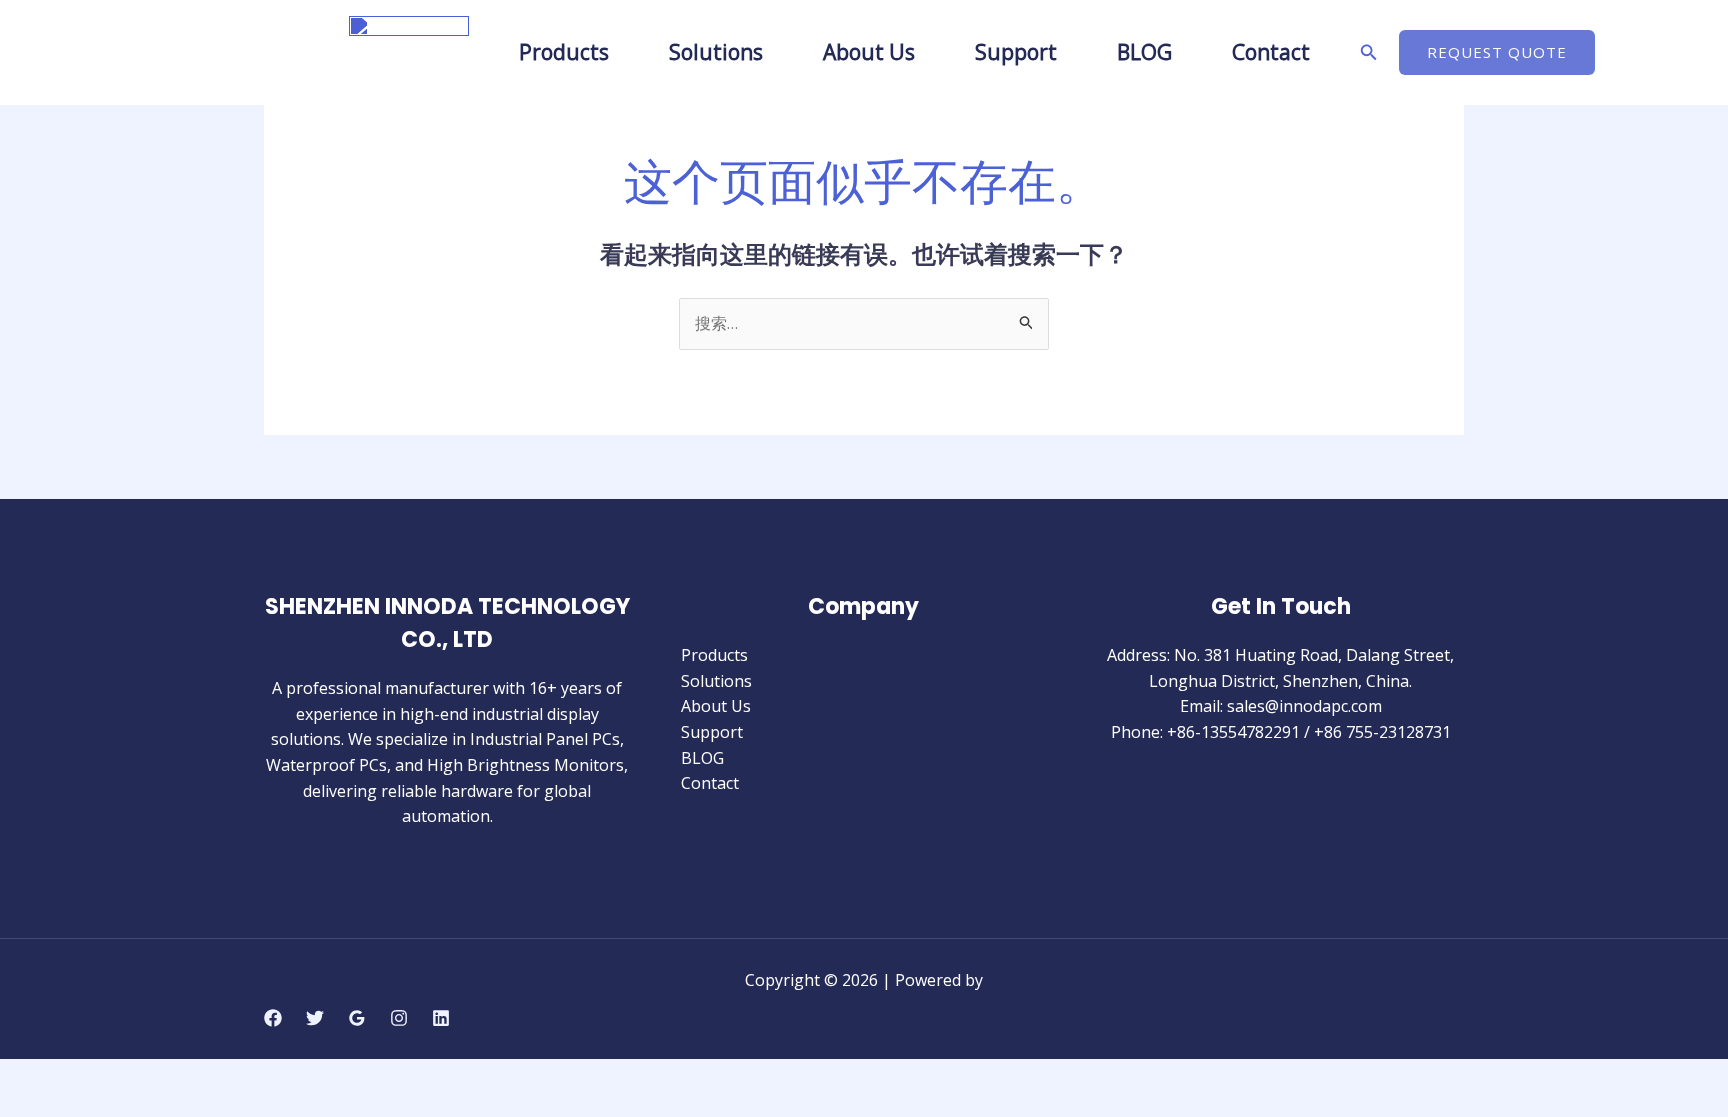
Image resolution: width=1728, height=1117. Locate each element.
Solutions (716, 52)
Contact (1271, 52)
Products (564, 52)
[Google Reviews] (357, 1018)
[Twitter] (315, 1018)
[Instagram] (399, 1018)
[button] (1369, 53)
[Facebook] (273, 1018)
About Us (869, 52)
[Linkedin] (441, 1018)
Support (1016, 52)
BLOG (1144, 52)
